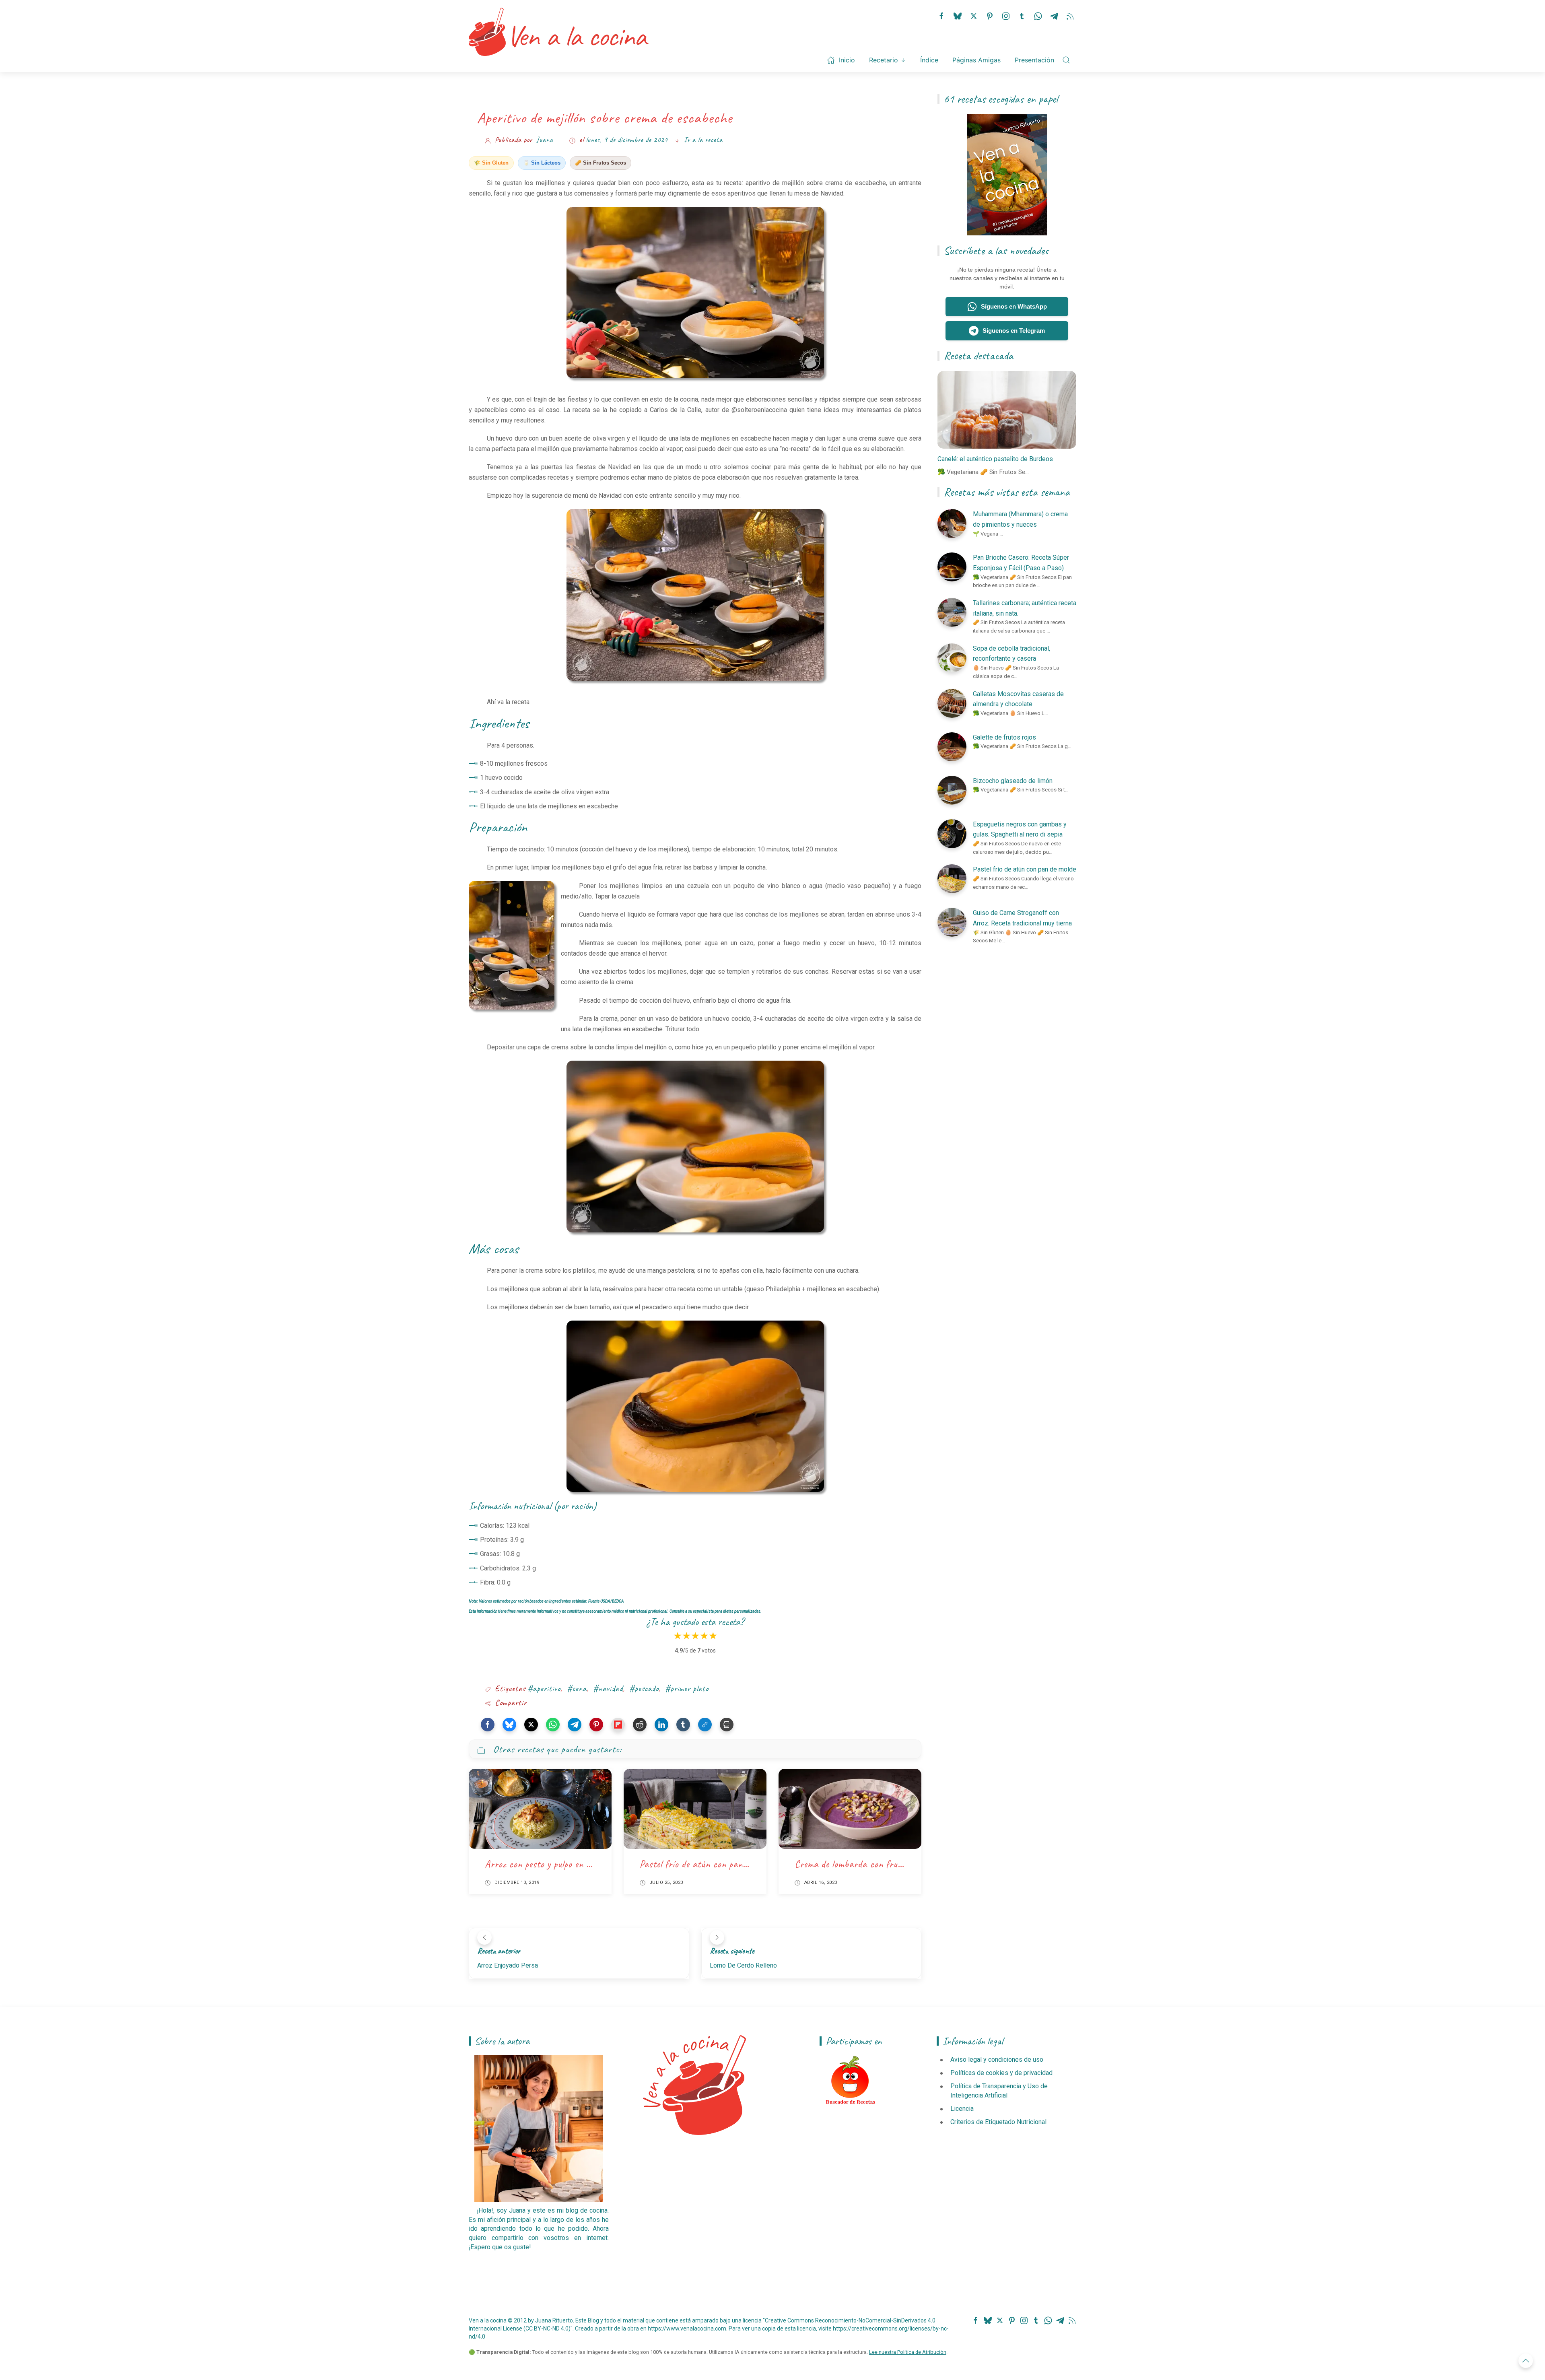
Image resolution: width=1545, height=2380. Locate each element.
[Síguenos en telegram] (1054, 15)
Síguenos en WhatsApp (1014, 306)
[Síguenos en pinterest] (990, 15)
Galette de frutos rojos (1004, 737)
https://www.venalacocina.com (687, 2328)
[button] (488, 1725)
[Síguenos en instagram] (1006, 15)
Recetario (884, 60)
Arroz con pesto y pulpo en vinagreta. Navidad (572, 1864)
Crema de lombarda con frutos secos (863, 1864)
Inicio (847, 60)
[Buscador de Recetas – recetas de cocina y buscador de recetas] (851, 2080)
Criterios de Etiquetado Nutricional (998, 2122)
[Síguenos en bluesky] (958, 15)
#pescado (644, 1689)
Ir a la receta (703, 140)
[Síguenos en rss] (1070, 15)
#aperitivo (544, 1689)
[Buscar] (1066, 60)
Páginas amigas (976, 60)
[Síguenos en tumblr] (1022, 15)
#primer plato (687, 1689)
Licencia (962, 2109)
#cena (577, 1689)
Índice (929, 60)
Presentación (1034, 60)
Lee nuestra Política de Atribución (908, 2352)
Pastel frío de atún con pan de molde (708, 1864)
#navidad (608, 1689)
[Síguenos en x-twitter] (974, 15)
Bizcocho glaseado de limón (1013, 781)
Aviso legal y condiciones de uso (997, 2060)
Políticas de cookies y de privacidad (1001, 2073)
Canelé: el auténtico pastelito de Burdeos (995, 459)
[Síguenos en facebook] (941, 15)
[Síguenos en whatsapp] (1038, 15)
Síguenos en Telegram (1014, 331)
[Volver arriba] (1526, 2361)
